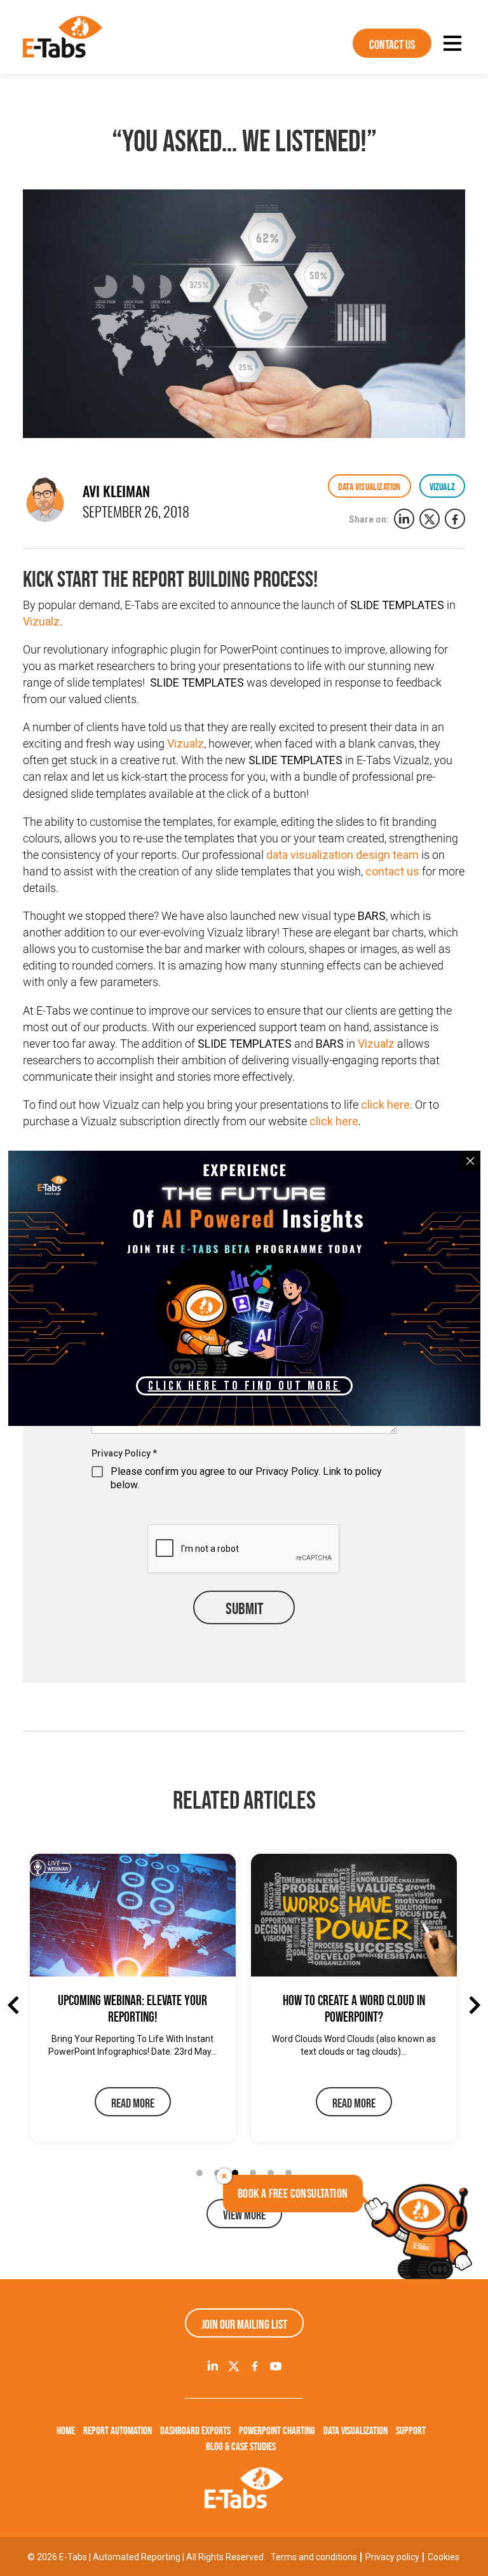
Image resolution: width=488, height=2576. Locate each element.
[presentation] (17, 2005)
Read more (133, 2103)
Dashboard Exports (195, 2430)
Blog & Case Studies (241, 2446)
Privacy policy (392, 2557)
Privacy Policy (124, 1453)
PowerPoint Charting (277, 2430)
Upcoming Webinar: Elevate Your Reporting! (132, 2009)
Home (66, 2430)
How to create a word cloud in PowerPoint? (354, 2009)
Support (411, 2430)
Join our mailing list (244, 2324)
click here (385, 1105)
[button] (200, 2173)
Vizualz (41, 621)
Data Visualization (356, 2430)
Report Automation (118, 2430)
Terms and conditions (314, 2557)
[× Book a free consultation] (419, 2230)
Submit (244, 1608)
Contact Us (392, 45)
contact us (394, 871)
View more (244, 2215)
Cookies (444, 2557)
